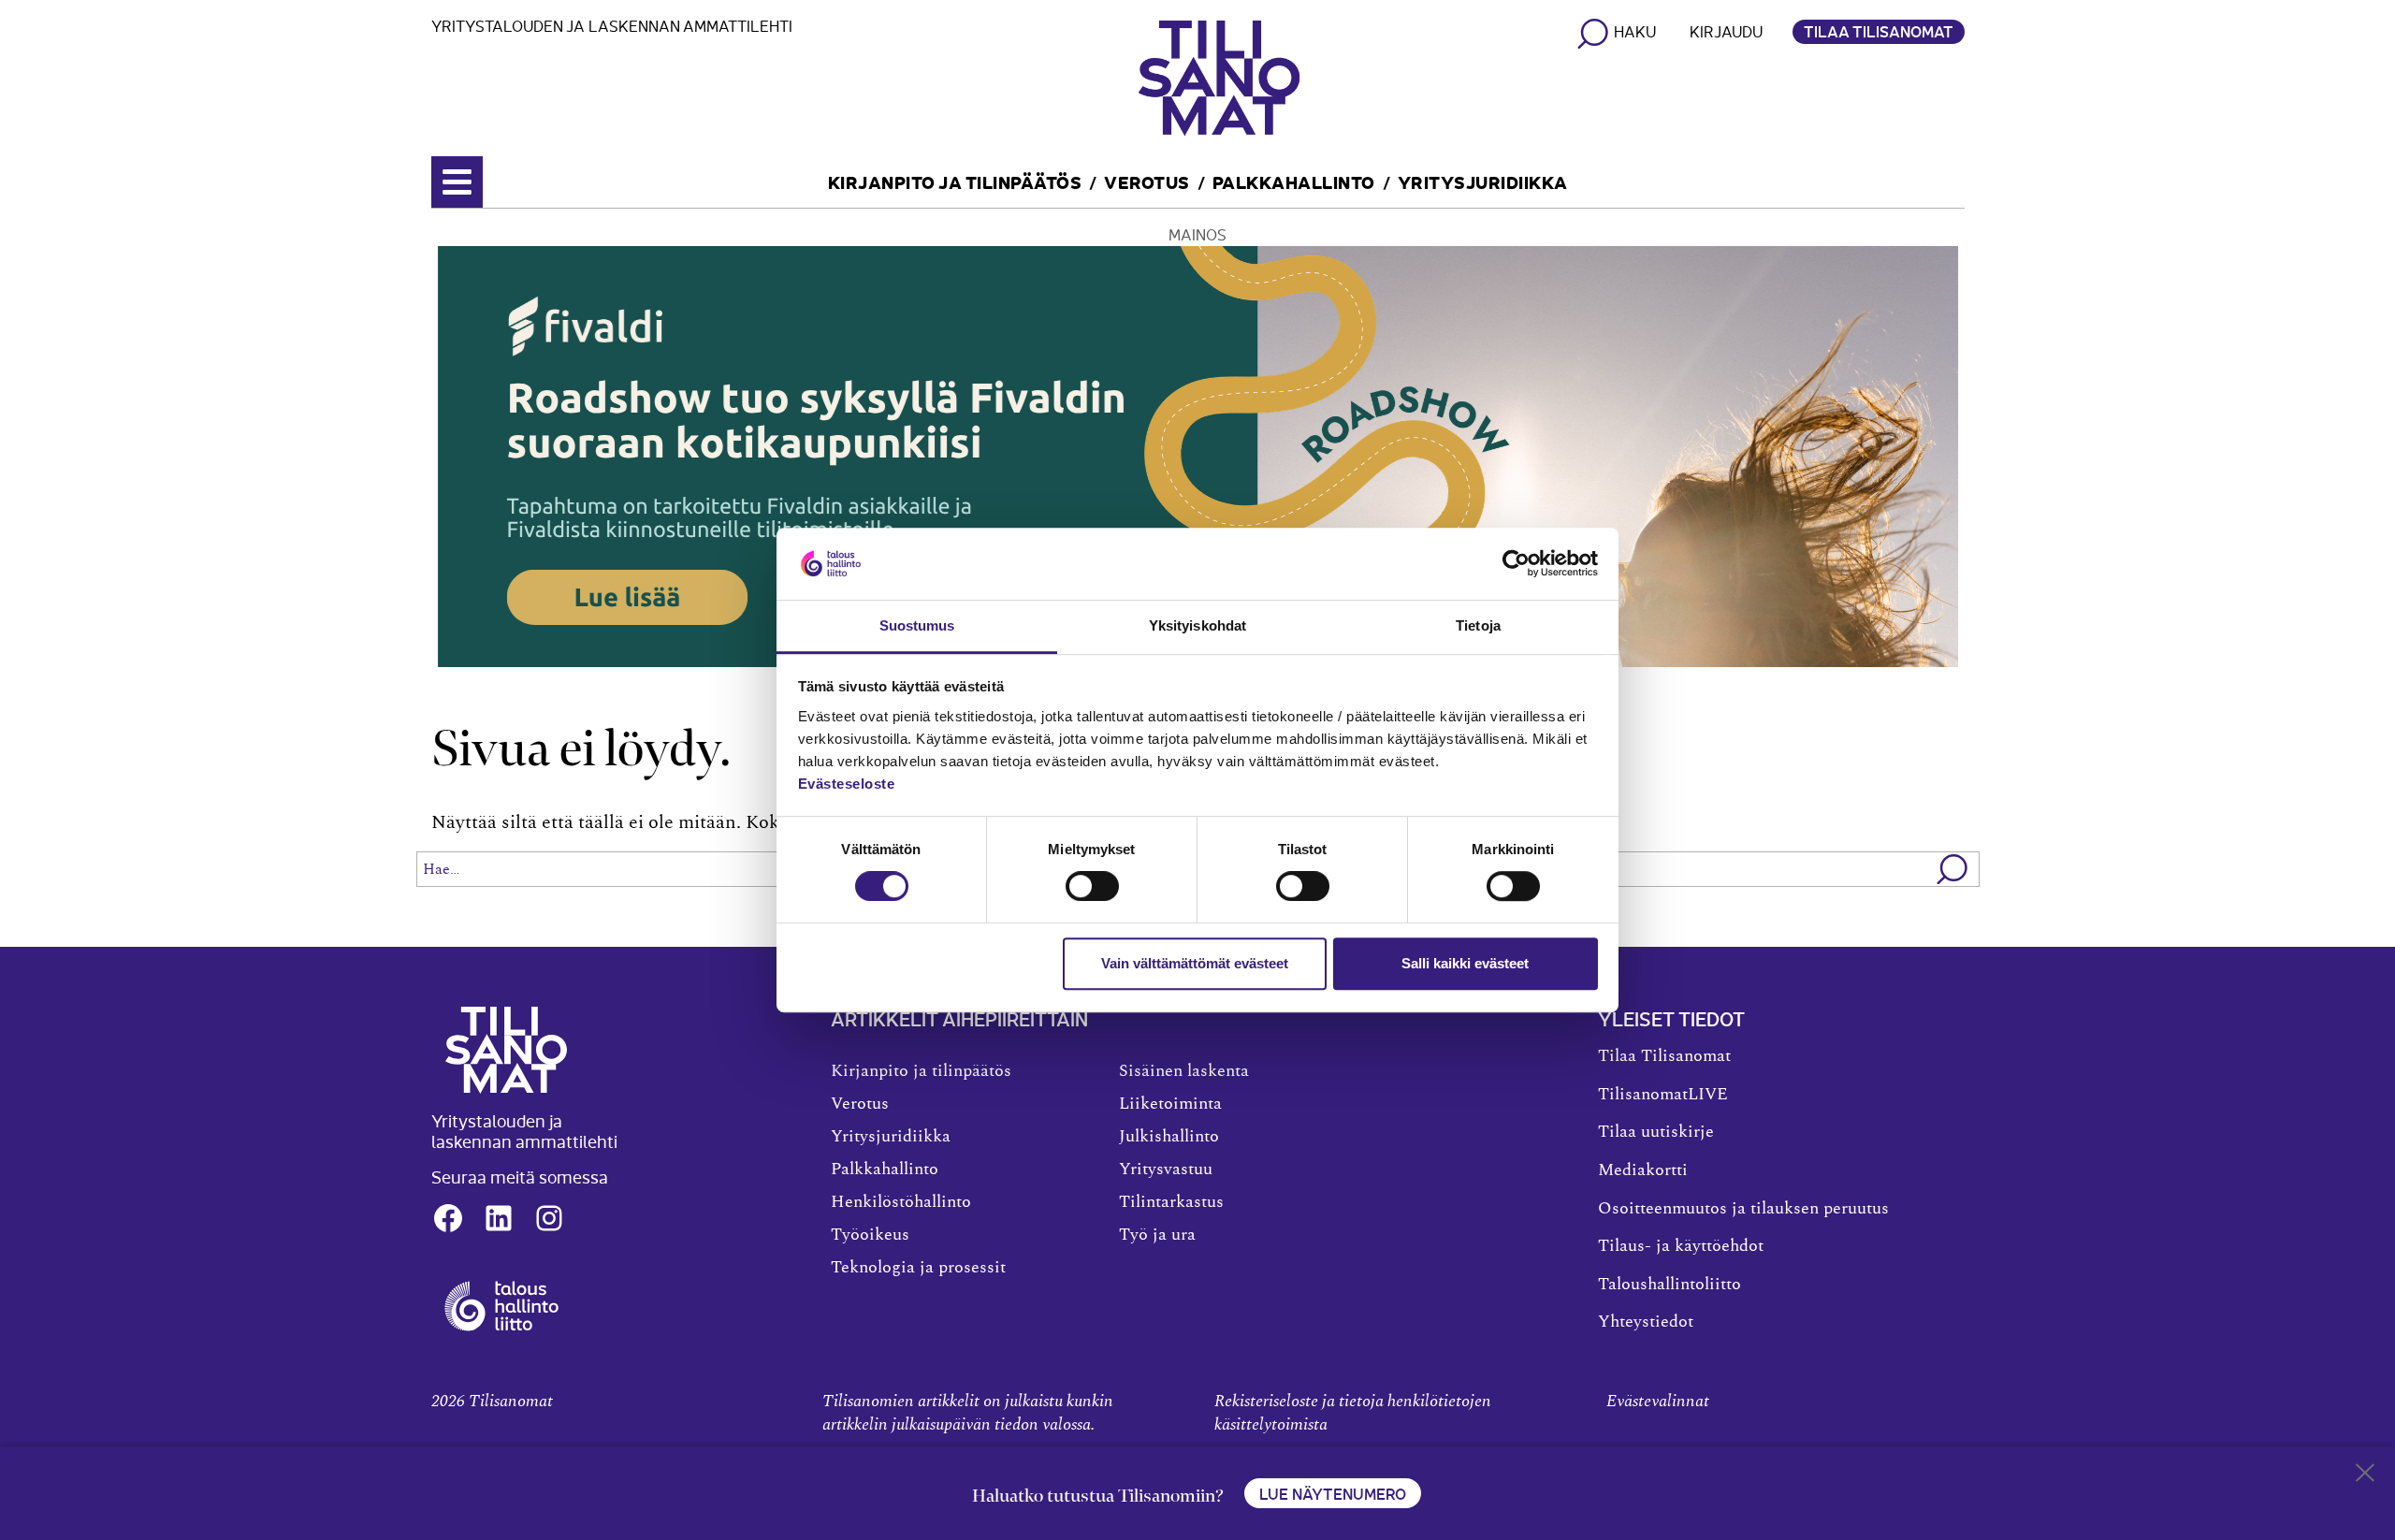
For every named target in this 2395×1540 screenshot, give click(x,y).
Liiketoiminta (1170, 1104)
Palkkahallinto (1294, 181)
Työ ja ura (1157, 1235)
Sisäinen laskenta (1184, 1071)
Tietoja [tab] (1478, 625)
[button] (1953, 869)
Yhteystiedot (1646, 1322)
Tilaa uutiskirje (1656, 1132)
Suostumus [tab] (917, 625)
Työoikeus (870, 1235)
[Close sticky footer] (2365, 1476)
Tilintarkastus (1171, 1202)
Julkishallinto (1169, 1137)
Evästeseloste (847, 784)
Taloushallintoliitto (1669, 1285)
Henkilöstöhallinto (901, 1202)
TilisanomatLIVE (1663, 1095)
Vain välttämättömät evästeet (1195, 963)
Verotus (1147, 181)
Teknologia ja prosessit (918, 1268)
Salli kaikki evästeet (1465, 963)
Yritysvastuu (1166, 1170)
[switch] (1092, 886)
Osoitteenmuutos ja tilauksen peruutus (1743, 1209)
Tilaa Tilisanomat (1879, 31)
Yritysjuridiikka (1483, 181)
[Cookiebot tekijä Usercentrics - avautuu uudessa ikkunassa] (1516, 564)
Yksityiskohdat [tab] (1197, 625)
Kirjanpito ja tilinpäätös (955, 181)
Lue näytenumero (1333, 1493)
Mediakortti (1643, 1170)
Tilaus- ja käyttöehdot (1681, 1246)
